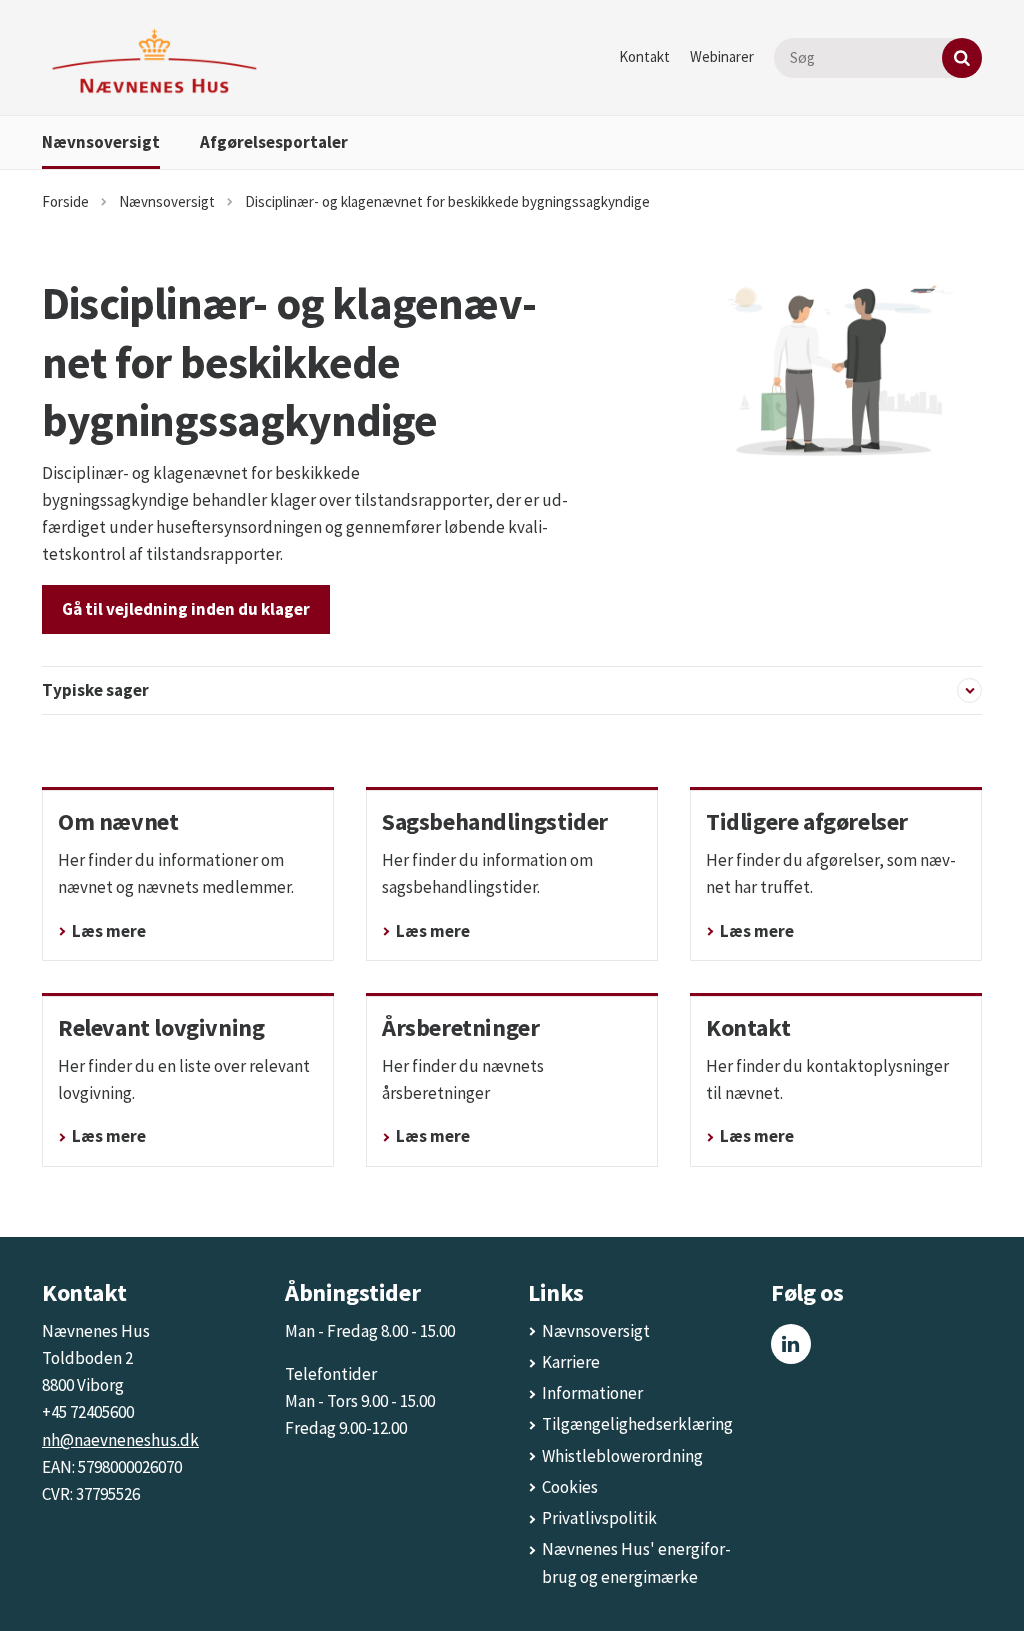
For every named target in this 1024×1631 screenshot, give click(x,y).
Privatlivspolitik (599, 1518)
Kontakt (644, 56)
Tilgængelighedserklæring (637, 1424)
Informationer (592, 1393)
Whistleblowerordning (622, 1456)
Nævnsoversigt (101, 142)
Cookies (570, 1487)
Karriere (571, 1362)
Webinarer (722, 56)
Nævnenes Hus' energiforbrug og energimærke (636, 1562)
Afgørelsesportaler (274, 142)
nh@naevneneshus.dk (120, 1440)
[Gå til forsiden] (154, 61)
